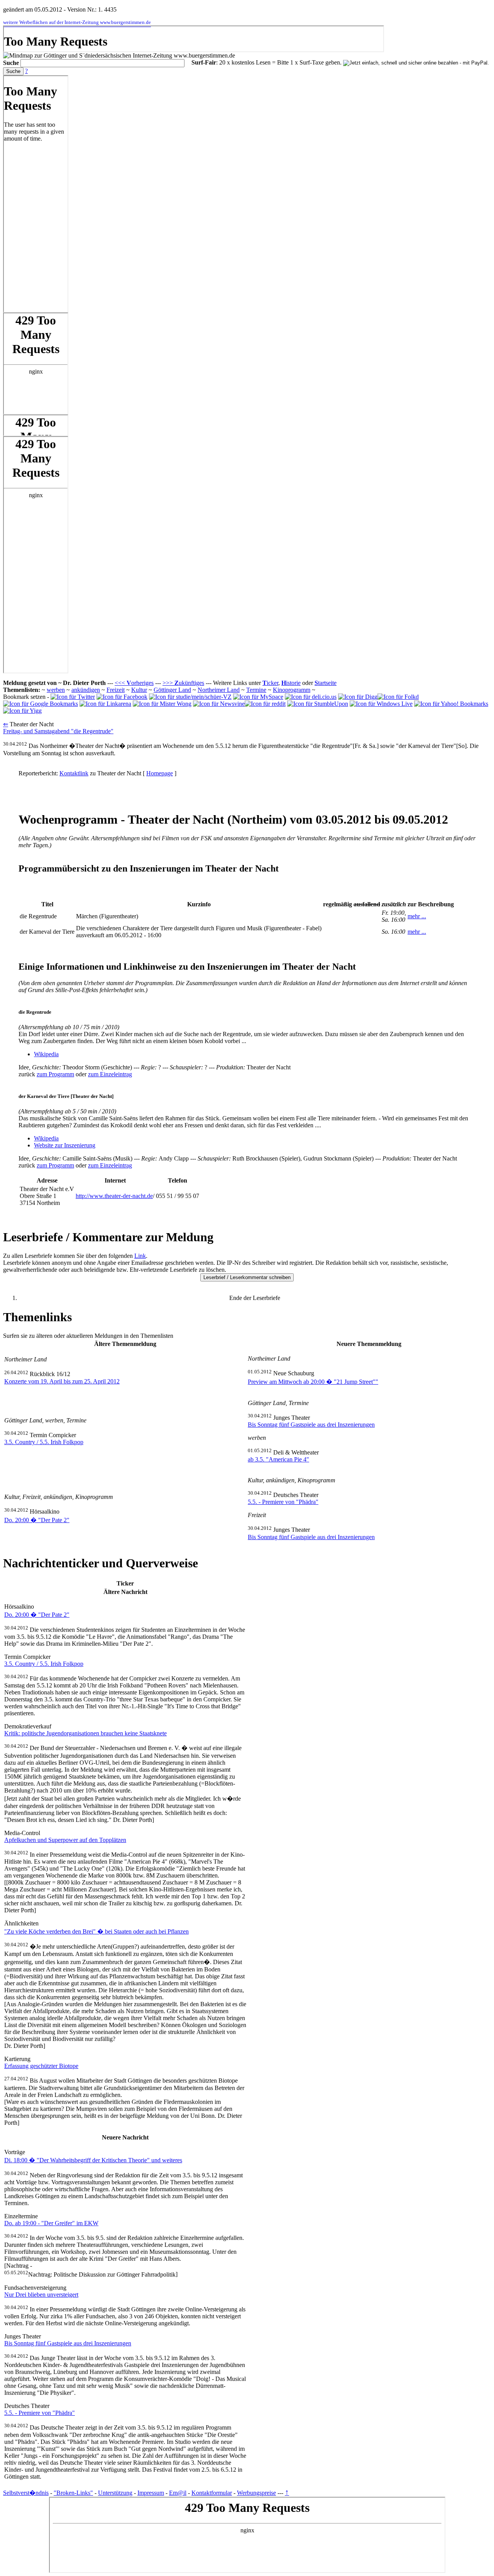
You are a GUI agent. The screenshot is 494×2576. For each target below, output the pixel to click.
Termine (256, 690)
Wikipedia (46, 1054)
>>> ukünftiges (183, 683)
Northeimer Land (219, 690)
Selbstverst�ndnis (26, 2493)
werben (56, 690)
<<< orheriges (134, 683)
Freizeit (116, 690)
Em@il (178, 2493)
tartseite (326, 683)
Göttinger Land (172, 690)
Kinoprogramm (292, 690)
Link (140, 1256)
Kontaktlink (74, 773)
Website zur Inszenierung (65, 1145)
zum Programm (55, 1074)
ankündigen (86, 690)
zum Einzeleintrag (110, 1074)
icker (270, 683)
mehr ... (417, 916)
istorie (291, 683)
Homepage (160, 773)
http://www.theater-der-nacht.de (114, 1196)
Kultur (139, 690)
